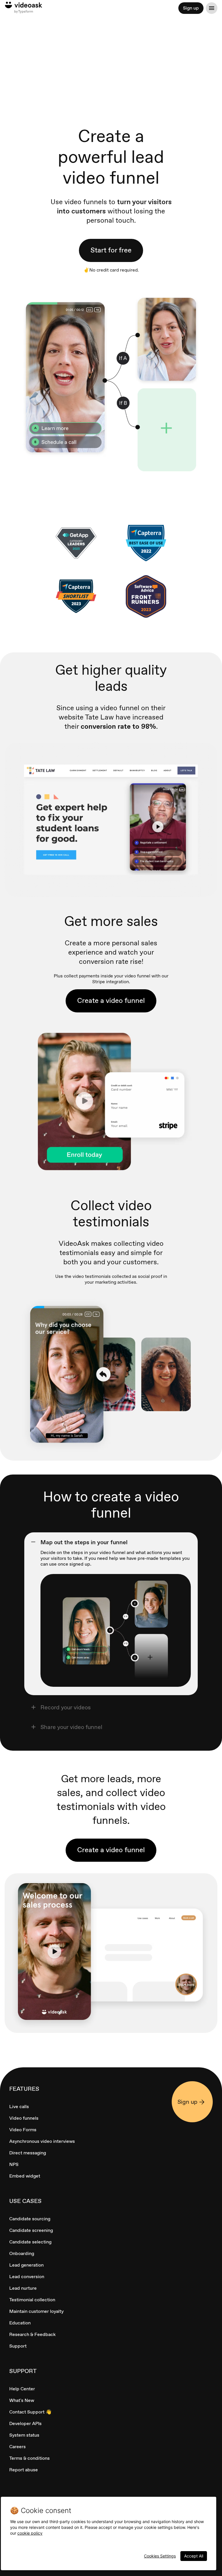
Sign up (191, 8)
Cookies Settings (160, 2556)
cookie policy (30, 2533)
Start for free (111, 250)
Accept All (194, 2556)
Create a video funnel (111, 1000)
